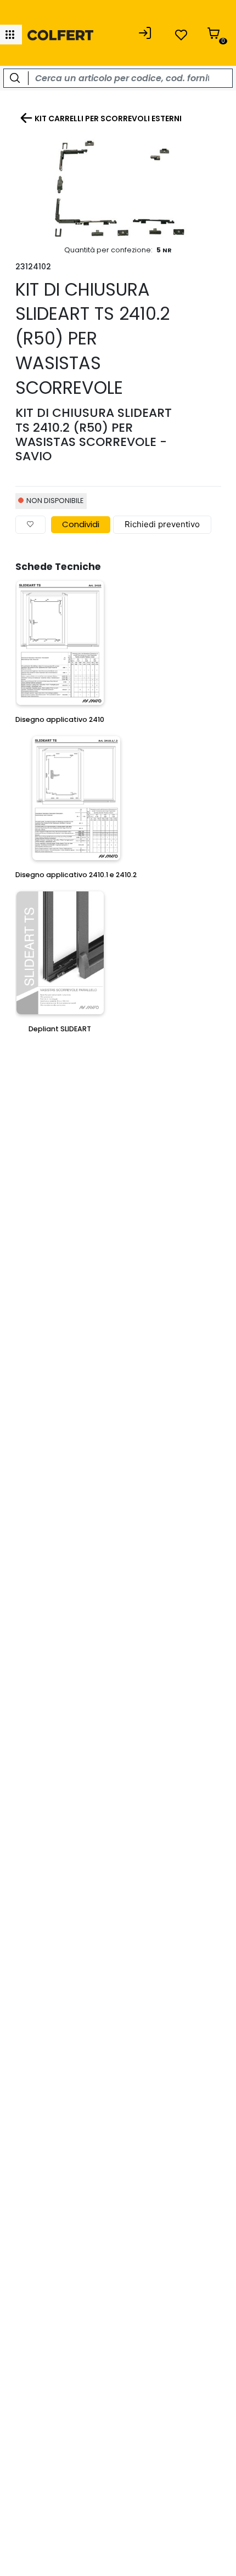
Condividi (81, 524)
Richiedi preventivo (162, 524)
